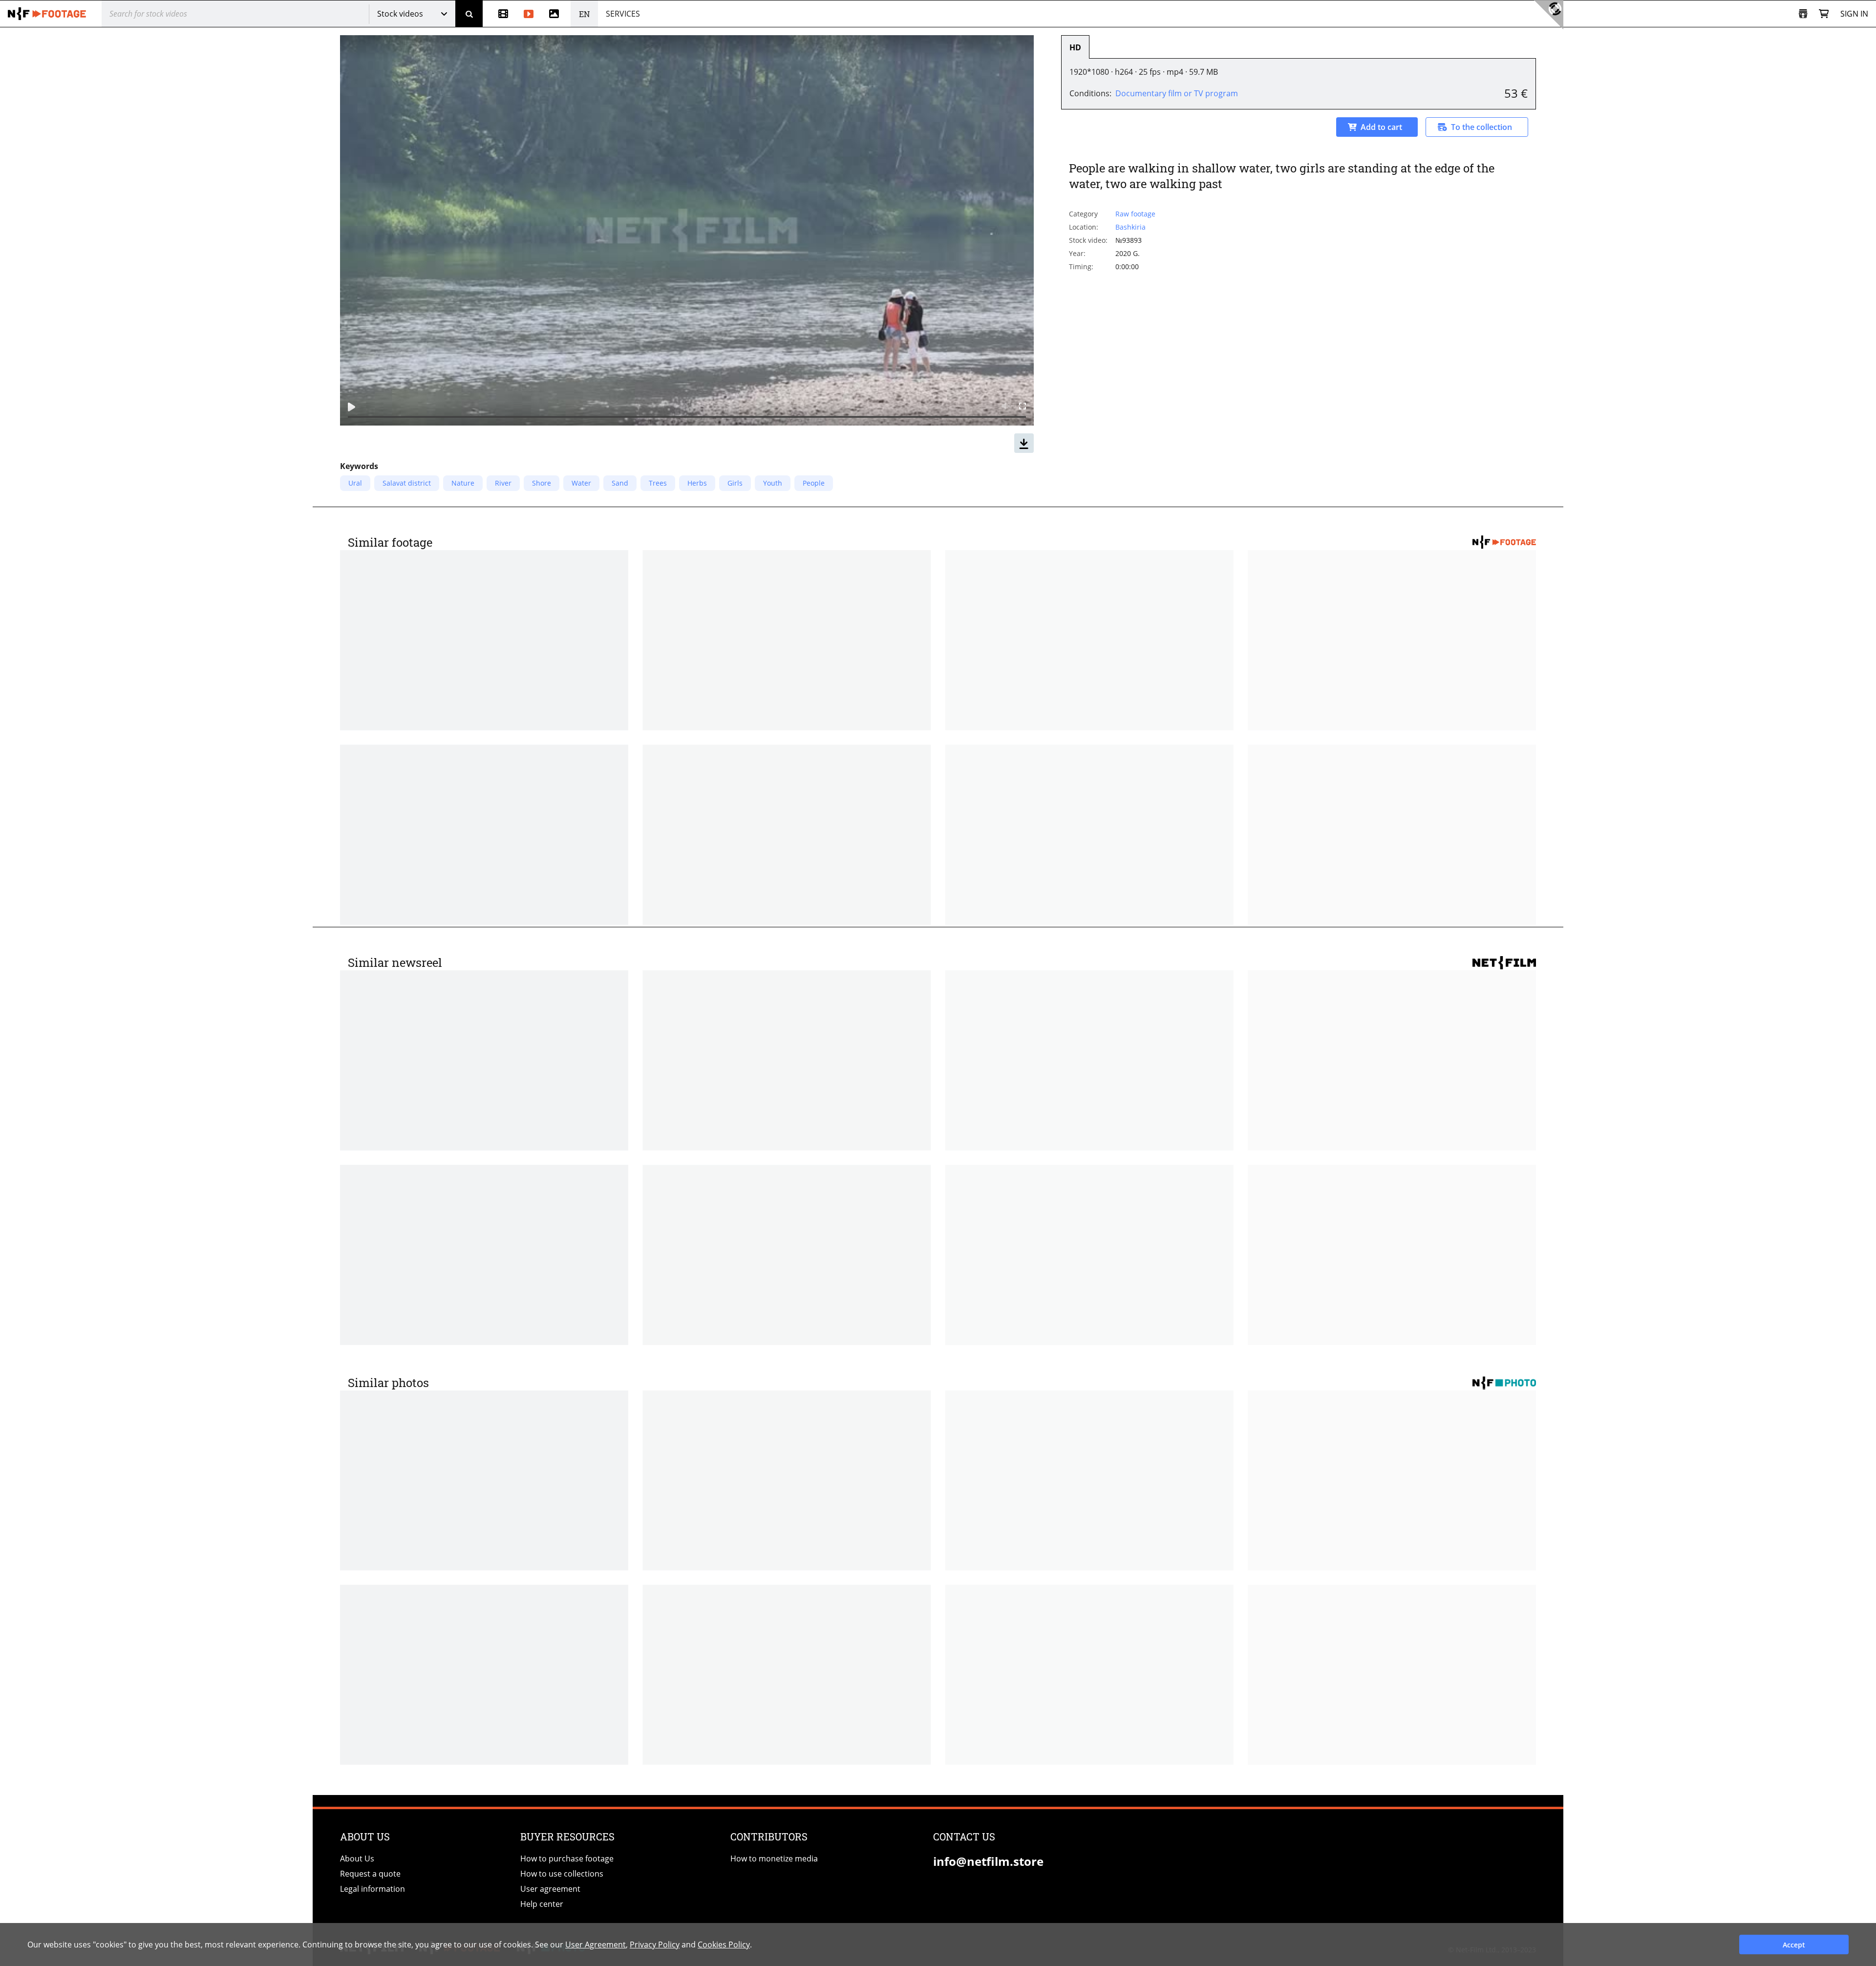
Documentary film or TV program (1177, 93)
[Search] (469, 14)
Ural (355, 483)
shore (542, 483)
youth (773, 483)
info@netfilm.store (988, 1861)
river (503, 483)
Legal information (373, 1889)
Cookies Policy (724, 1945)
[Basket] (1824, 14)
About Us (357, 1859)
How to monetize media (774, 1859)
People (814, 483)
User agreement (550, 1889)
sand (620, 483)
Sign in (1854, 14)
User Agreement (596, 1945)
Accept (1794, 1945)
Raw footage (1135, 214)
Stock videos (400, 14)
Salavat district (407, 483)
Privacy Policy (655, 1945)
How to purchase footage (567, 1859)
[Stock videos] (529, 14)
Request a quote (370, 1874)
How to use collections (562, 1874)
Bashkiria (1130, 227)
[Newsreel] (499, 14)
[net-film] (47, 14)
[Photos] (556, 14)
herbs (697, 483)
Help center (542, 1904)
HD (1075, 47)
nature (463, 483)
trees (658, 483)
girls (735, 483)
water (581, 483)
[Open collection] (1803, 14)
